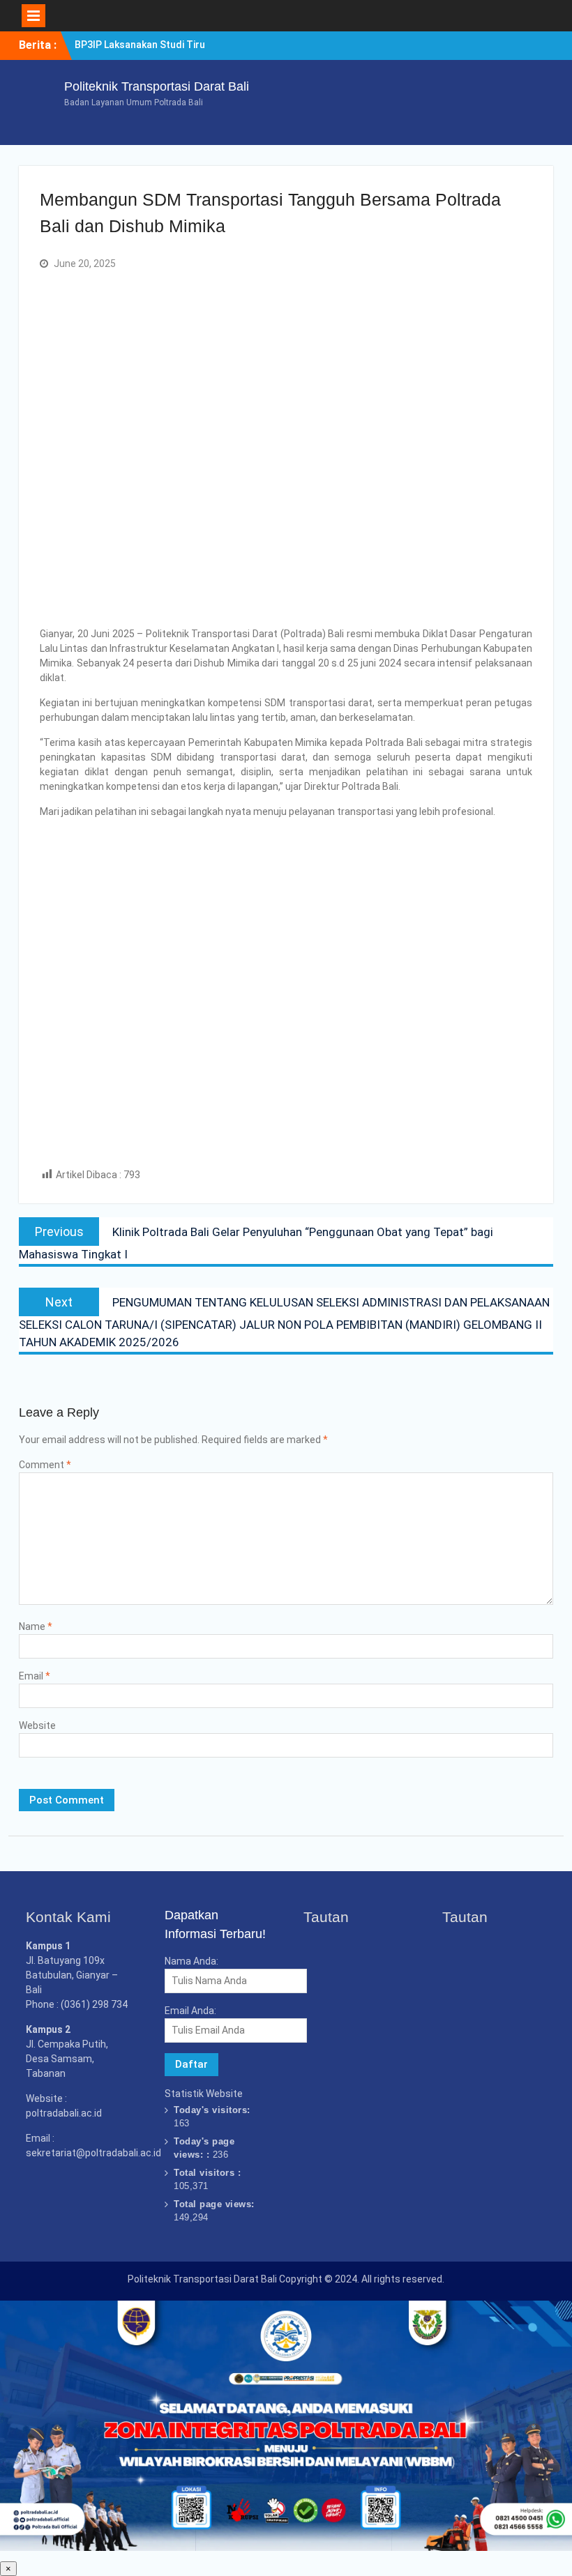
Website (37, 1725)
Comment (45, 1465)
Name (36, 1626)
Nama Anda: (191, 1961)
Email (35, 1676)
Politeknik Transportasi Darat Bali (157, 86)
